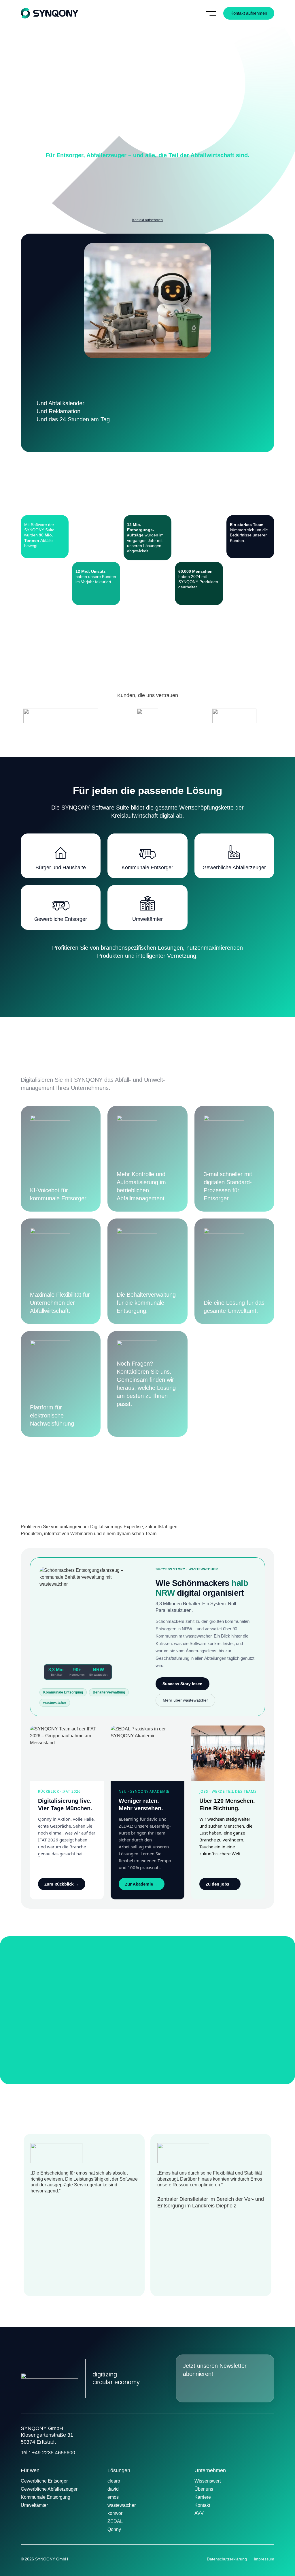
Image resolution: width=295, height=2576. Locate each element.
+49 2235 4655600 (53, 2453)
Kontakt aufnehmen (147, 220)
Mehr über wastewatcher (185, 1700)
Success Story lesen (183, 1684)
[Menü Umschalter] (211, 13)
